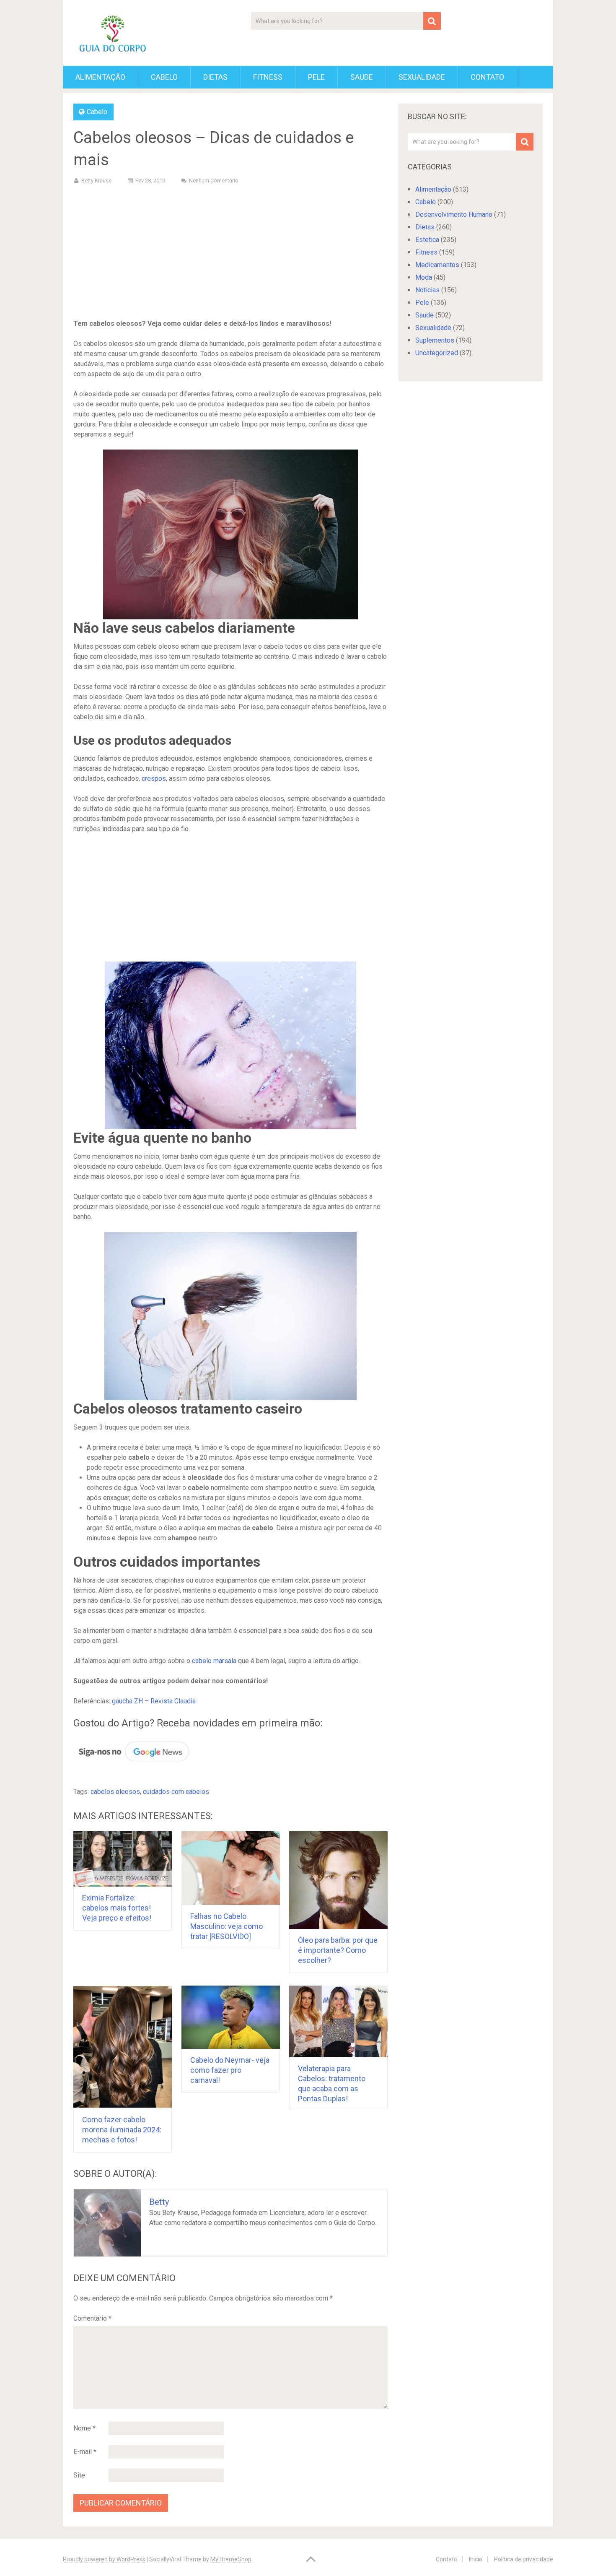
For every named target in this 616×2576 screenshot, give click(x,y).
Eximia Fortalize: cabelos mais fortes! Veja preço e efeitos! (117, 1908)
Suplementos (435, 340)
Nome (84, 2428)
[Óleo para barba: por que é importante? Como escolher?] (338, 1880)
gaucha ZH (127, 1701)
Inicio (476, 2559)
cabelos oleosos (115, 1792)
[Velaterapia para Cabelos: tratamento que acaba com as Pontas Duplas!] (338, 2021)
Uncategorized (437, 353)
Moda (424, 277)
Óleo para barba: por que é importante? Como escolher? (338, 1950)
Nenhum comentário (214, 181)
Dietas (215, 77)
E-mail (85, 2452)
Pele (316, 77)
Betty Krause (96, 181)
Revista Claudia (173, 1701)
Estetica (427, 240)
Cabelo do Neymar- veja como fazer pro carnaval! (230, 2070)
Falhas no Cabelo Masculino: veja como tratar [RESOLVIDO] (226, 1926)
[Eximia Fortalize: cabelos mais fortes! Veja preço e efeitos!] (123, 1859)
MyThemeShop (231, 2559)
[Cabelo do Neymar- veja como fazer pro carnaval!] (231, 2017)
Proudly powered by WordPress (104, 2559)
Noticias (427, 290)
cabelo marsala (214, 1661)
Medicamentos (437, 265)
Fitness (268, 77)
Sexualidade (422, 77)
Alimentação (100, 77)
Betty (159, 2202)
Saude (362, 77)
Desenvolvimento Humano (454, 214)
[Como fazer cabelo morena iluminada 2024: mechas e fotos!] (123, 2047)
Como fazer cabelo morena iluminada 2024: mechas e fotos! (122, 2130)
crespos (154, 779)
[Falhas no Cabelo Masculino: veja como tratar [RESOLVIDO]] (231, 1868)
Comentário (92, 2318)
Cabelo (164, 77)
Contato (487, 77)
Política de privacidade (524, 2559)
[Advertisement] (230, 253)
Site (79, 2475)
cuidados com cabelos (176, 1792)
